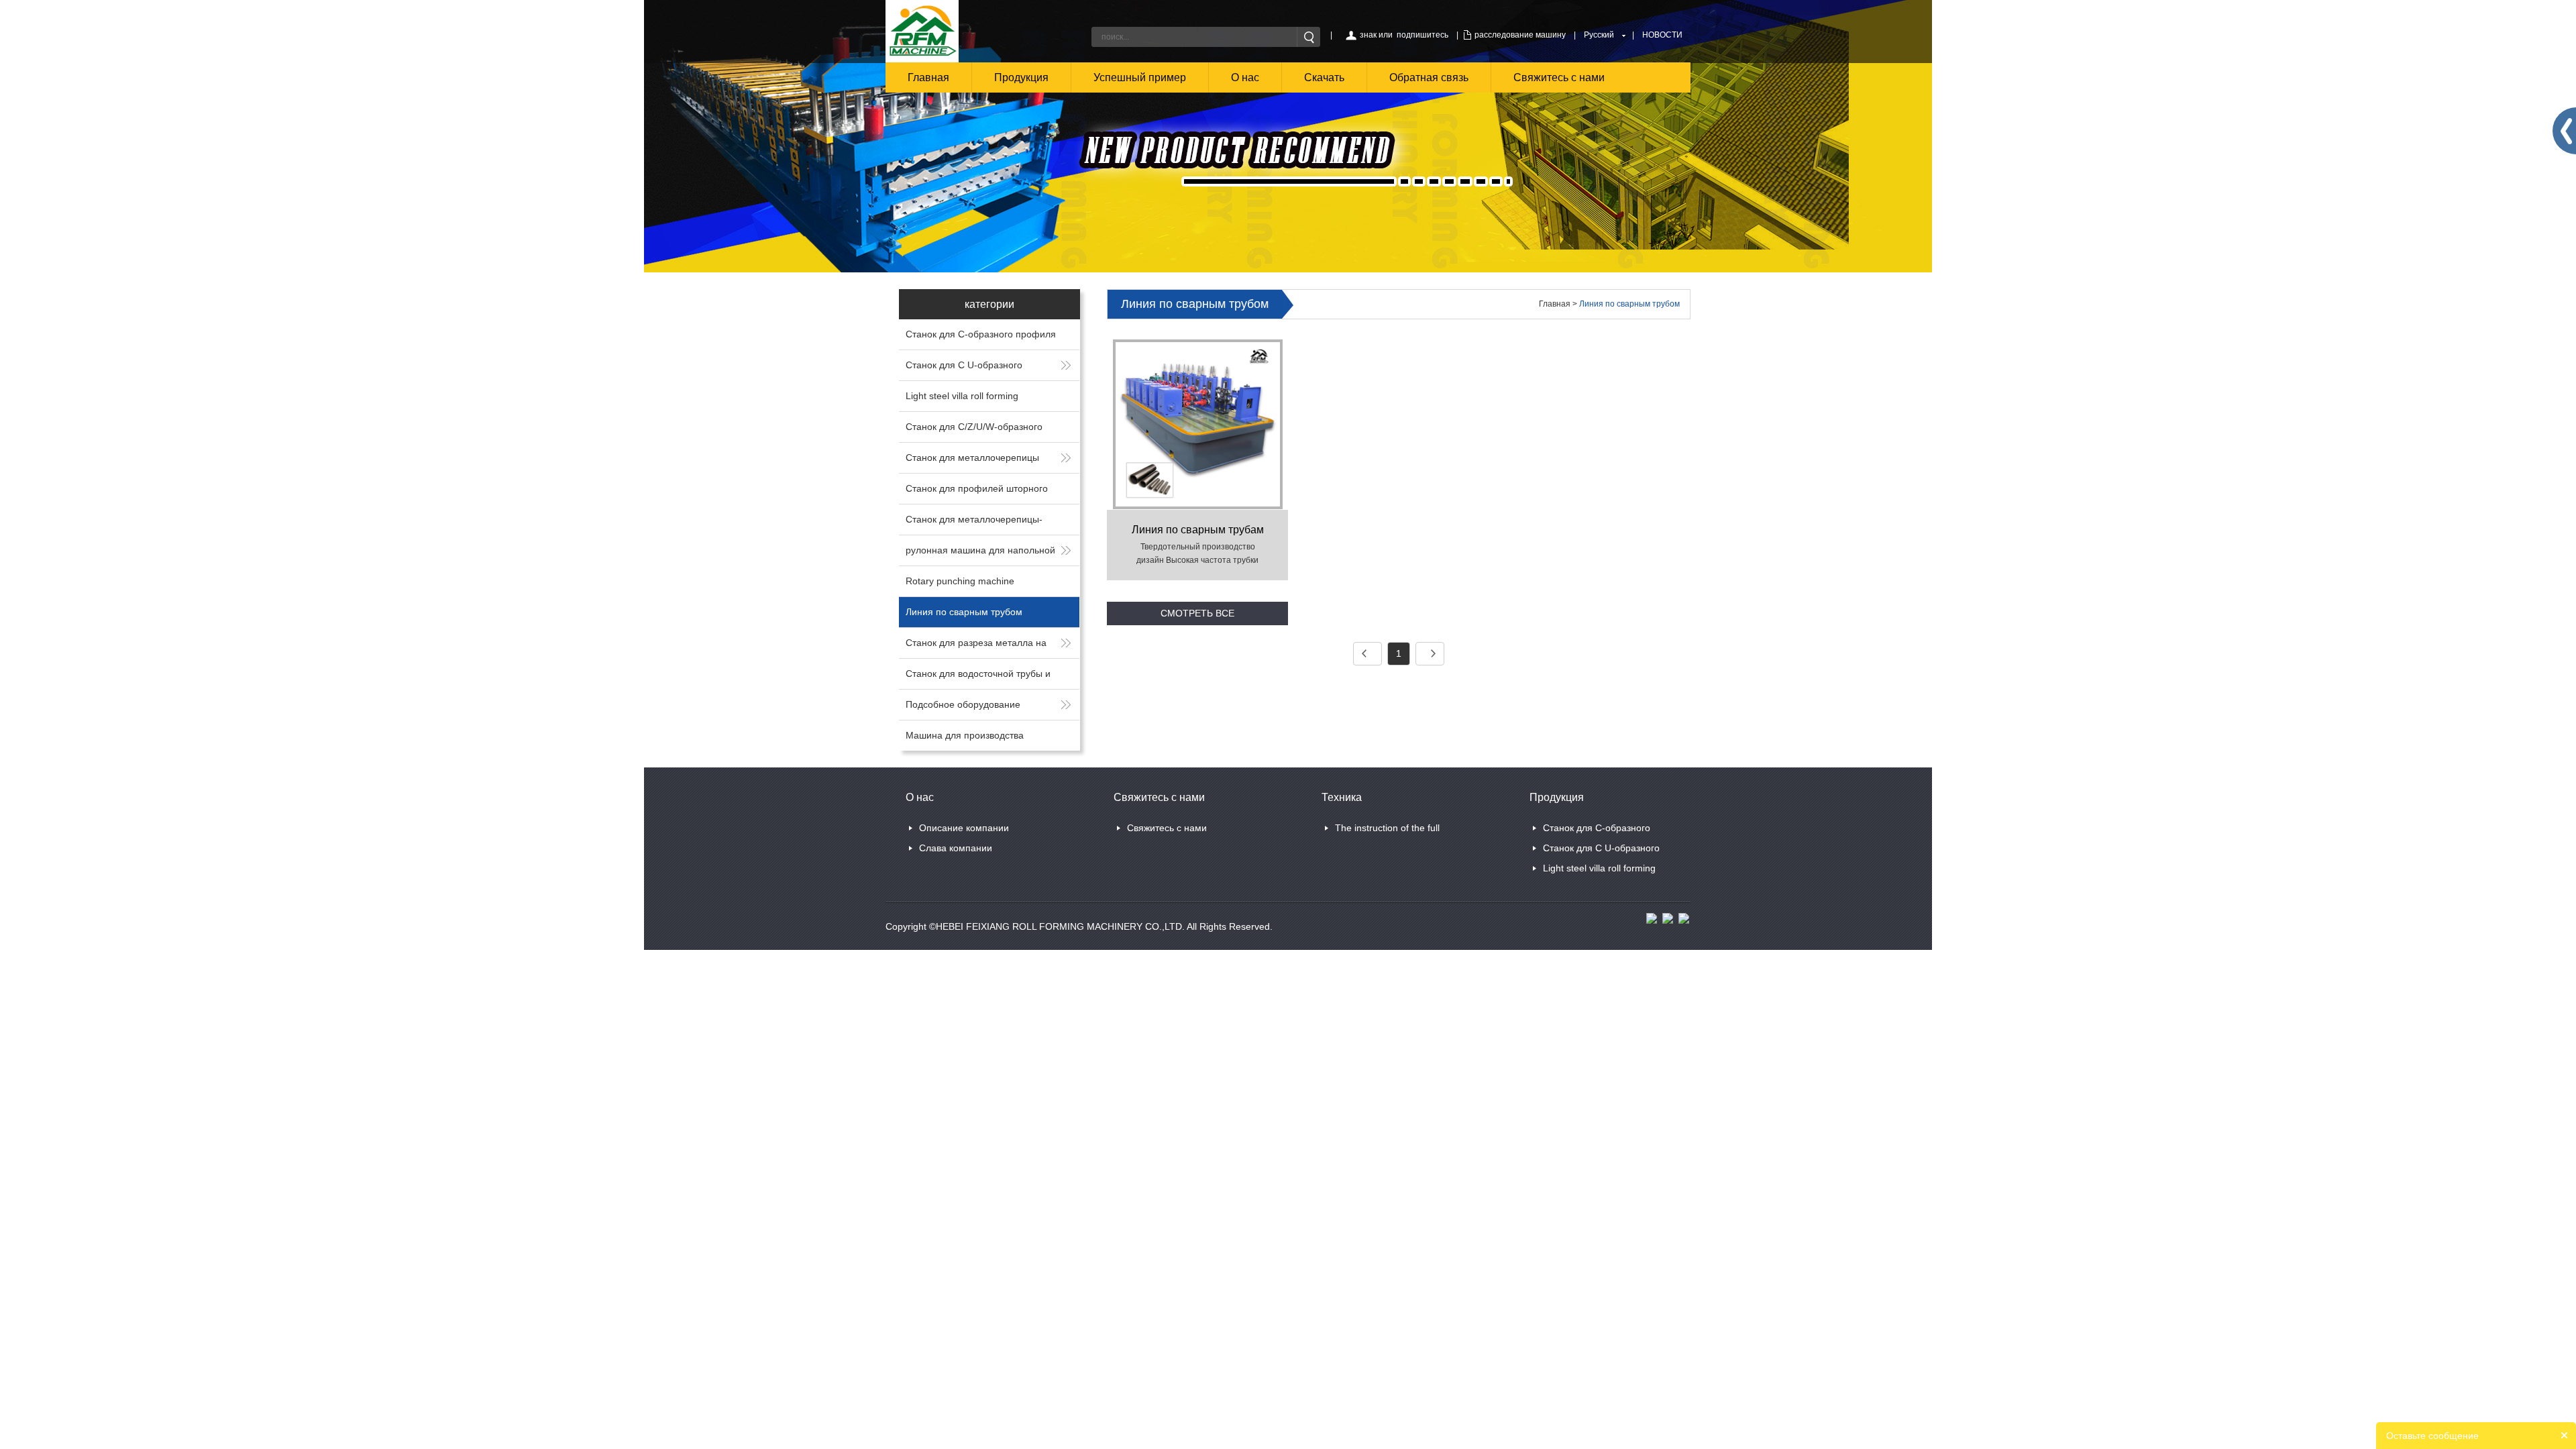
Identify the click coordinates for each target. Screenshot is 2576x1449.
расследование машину (1520, 35)
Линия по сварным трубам (1198, 530)
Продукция (1021, 77)
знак (1368, 35)
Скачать (1324, 77)
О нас (1245, 77)
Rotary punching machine (960, 581)
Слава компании (956, 848)
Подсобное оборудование (963, 704)
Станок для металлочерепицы (972, 458)
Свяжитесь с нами (1559, 77)
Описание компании (964, 828)
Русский (1599, 35)
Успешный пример (1140, 77)
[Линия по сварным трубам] (1198, 424)
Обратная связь (1429, 77)
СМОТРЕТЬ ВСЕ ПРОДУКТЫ (1197, 616)
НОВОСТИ (1662, 35)
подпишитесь (1423, 35)
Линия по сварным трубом (964, 612)
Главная (928, 77)
